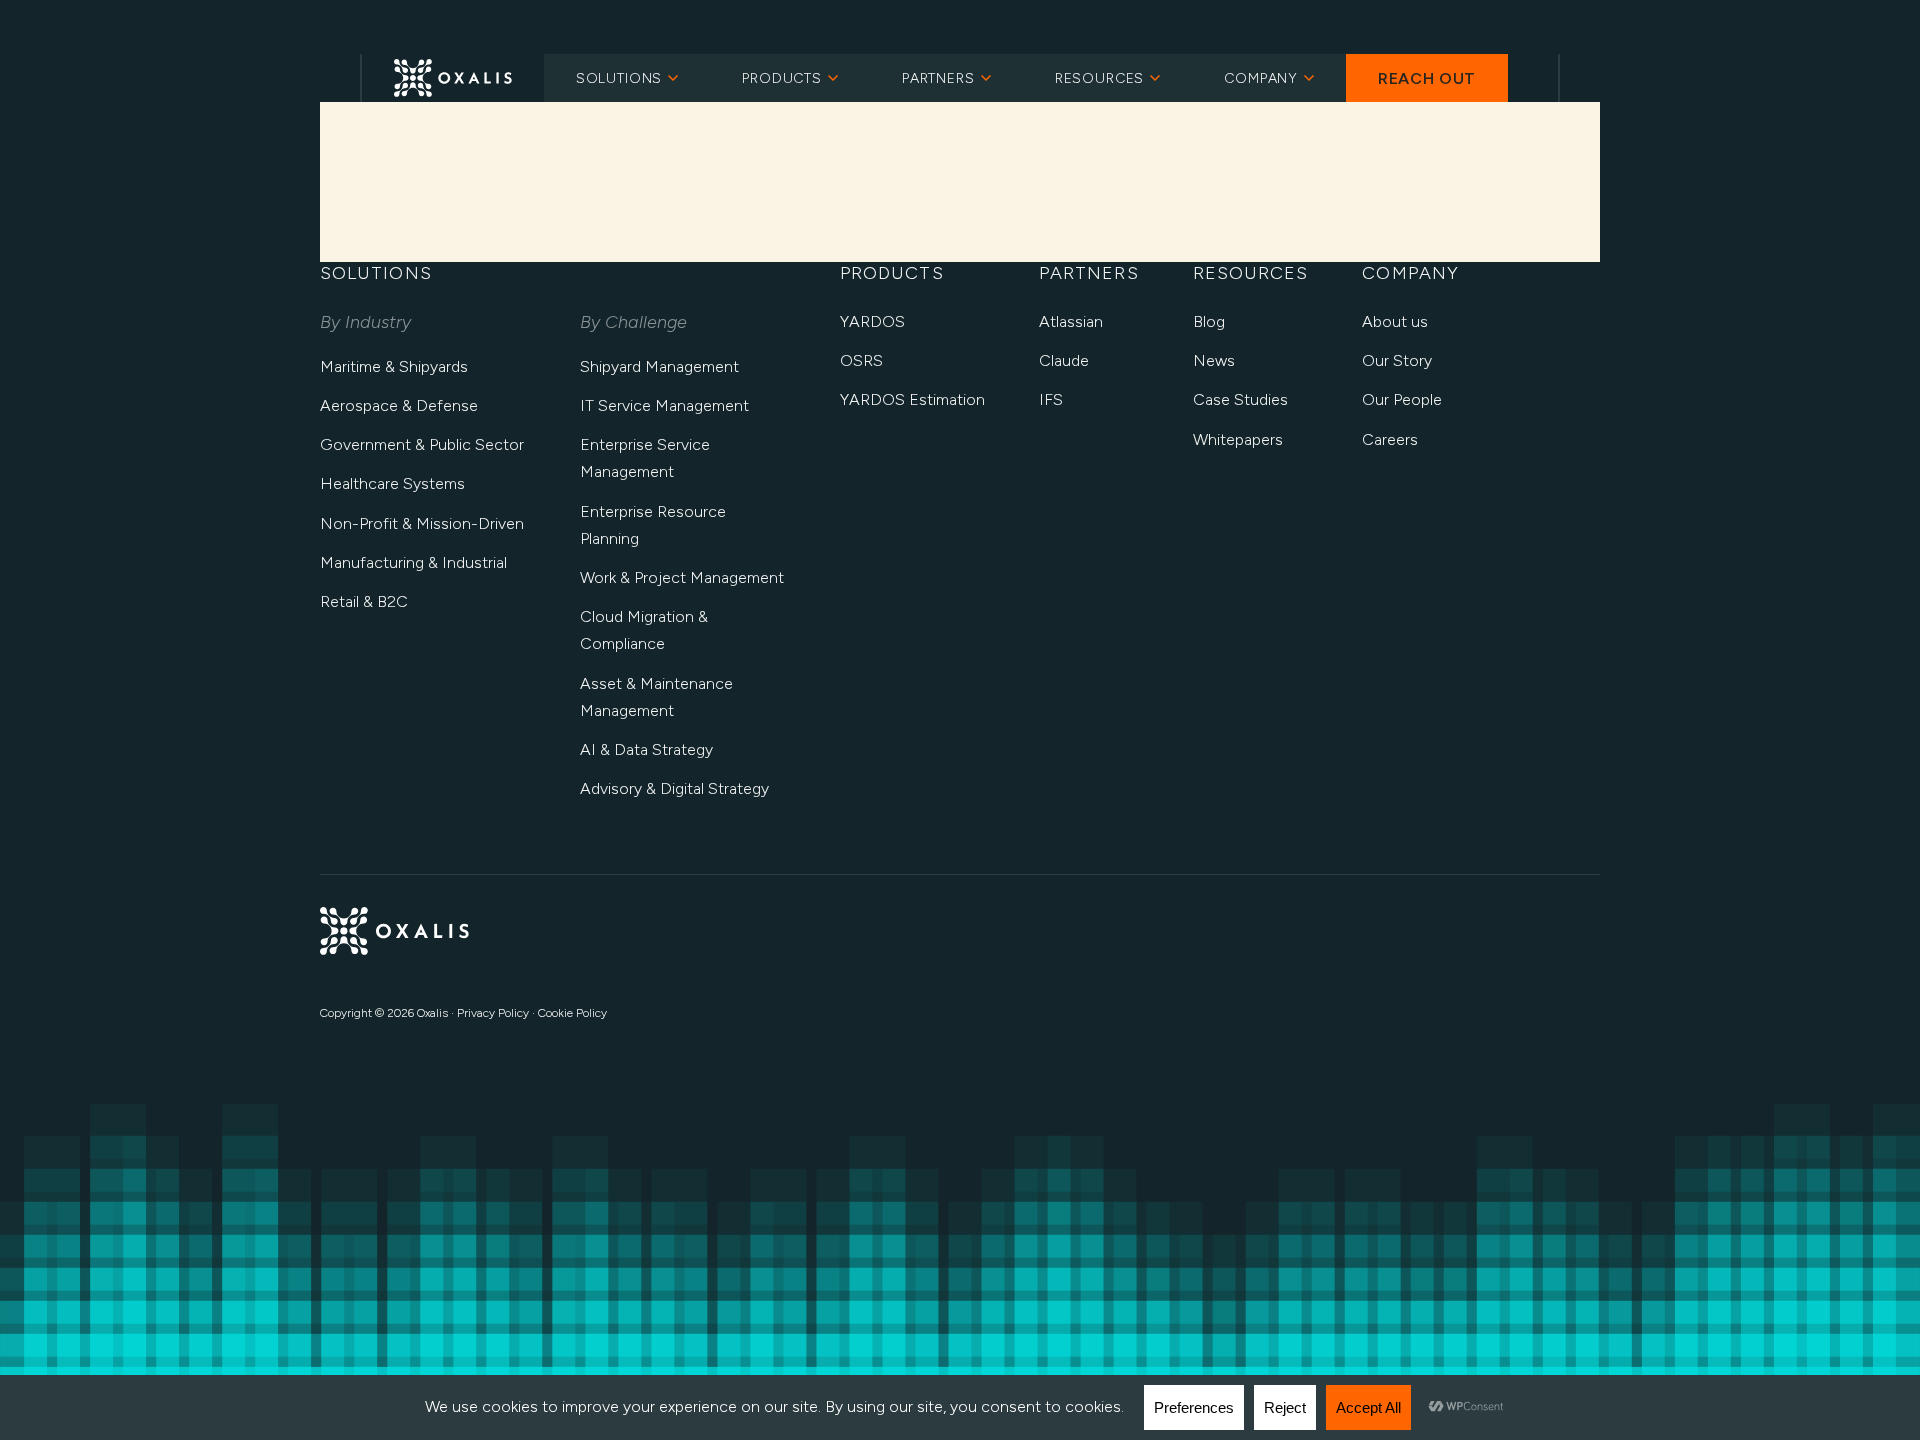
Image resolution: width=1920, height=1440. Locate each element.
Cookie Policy (572, 1013)
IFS (1051, 399)
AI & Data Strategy (646, 749)
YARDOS (872, 321)
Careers (1390, 439)
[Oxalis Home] (453, 78)
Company (1261, 78)
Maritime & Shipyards (394, 366)
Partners (938, 78)
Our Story (1397, 360)
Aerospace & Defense (399, 405)
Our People (1402, 399)
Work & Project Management (682, 577)
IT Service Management (664, 405)
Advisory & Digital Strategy (674, 788)
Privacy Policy (493, 1013)
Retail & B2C (364, 601)
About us (1395, 321)
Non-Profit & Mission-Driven (422, 523)
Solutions (619, 78)
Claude (1064, 360)
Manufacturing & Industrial (413, 562)
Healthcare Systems (392, 483)
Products (782, 78)
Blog (1209, 321)
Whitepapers (1238, 439)
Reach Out (1427, 78)
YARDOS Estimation (912, 399)
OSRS (861, 360)
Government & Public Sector (422, 444)
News (1214, 360)
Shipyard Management (659, 366)
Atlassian (1071, 321)
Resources (1100, 78)
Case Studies (1240, 399)
